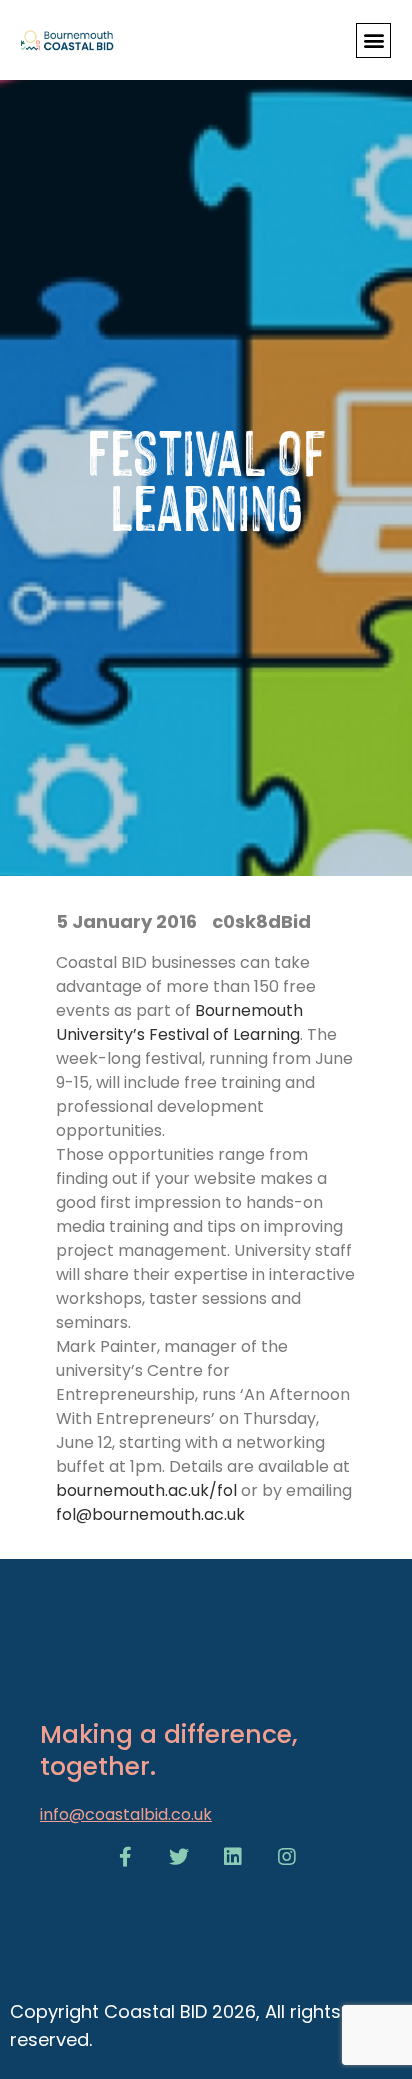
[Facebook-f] (125, 1857)
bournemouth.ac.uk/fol (146, 1490)
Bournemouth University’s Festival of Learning (179, 1022)
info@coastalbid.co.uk (126, 1814)
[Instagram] (287, 1857)
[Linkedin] (233, 1857)
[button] (373, 40)
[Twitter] (179, 1857)
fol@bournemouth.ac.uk (150, 1514)
